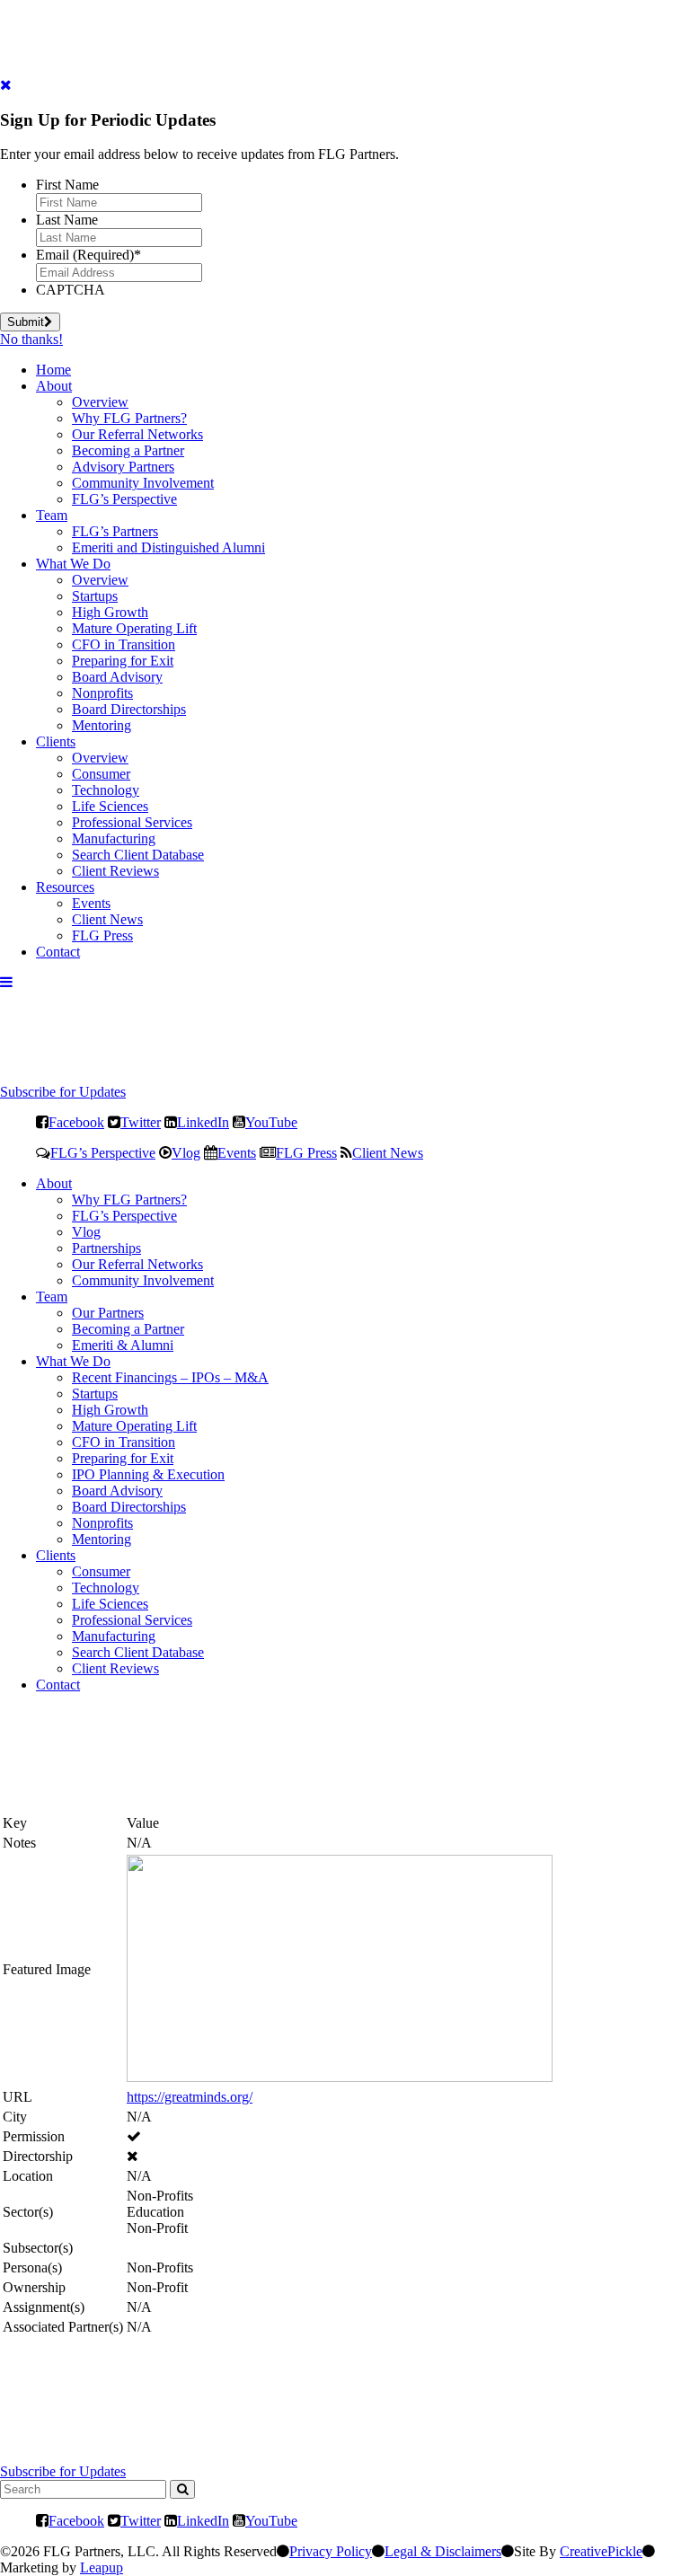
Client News (107, 919)
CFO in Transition (124, 644)
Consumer (101, 774)
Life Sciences (110, 806)
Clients (56, 741)
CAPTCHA (71, 290)
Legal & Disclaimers (443, 2551)
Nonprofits (102, 693)
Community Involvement (143, 483)
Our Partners (108, 1313)
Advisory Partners (123, 467)
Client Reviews (115, 871)
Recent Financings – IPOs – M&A (170, 1377)
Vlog (186, 1152)
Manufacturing (114, 838)
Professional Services (132, 822)
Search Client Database (138, 855)
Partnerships (106, 1248)
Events (91, 903)
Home (53, 370)
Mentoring (102, 725)
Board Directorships (129, 709)
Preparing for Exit (123, 661)
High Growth (110, 612)
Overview (100, 402)
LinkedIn (203, 1122)
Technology (106, 790)
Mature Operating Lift (134, 628)
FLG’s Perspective (124, 499)
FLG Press (102, 935)
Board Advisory (117, 677)
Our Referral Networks (137, 434)
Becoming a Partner (128, 450)
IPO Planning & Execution (148, 1474)
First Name (67, 185)
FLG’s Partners (115, 531)
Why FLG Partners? (129, 418)
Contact (58, 952)
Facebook (76, 1122)
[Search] (182, 2489)
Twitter (141, 1122)
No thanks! (31, 339)
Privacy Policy (331, 2551)
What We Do (73, 564)
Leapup (102, 2567)
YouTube (271, 1122)
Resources (65, 887)
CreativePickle (601, 2551)
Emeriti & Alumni (123, 1345)
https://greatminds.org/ (190, 2097)
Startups (95, 596)
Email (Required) (88, 255)
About (54, 386)
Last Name (67, 220)
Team (52, 515)
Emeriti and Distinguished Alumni (168, 547)
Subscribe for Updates (63, 1092)
